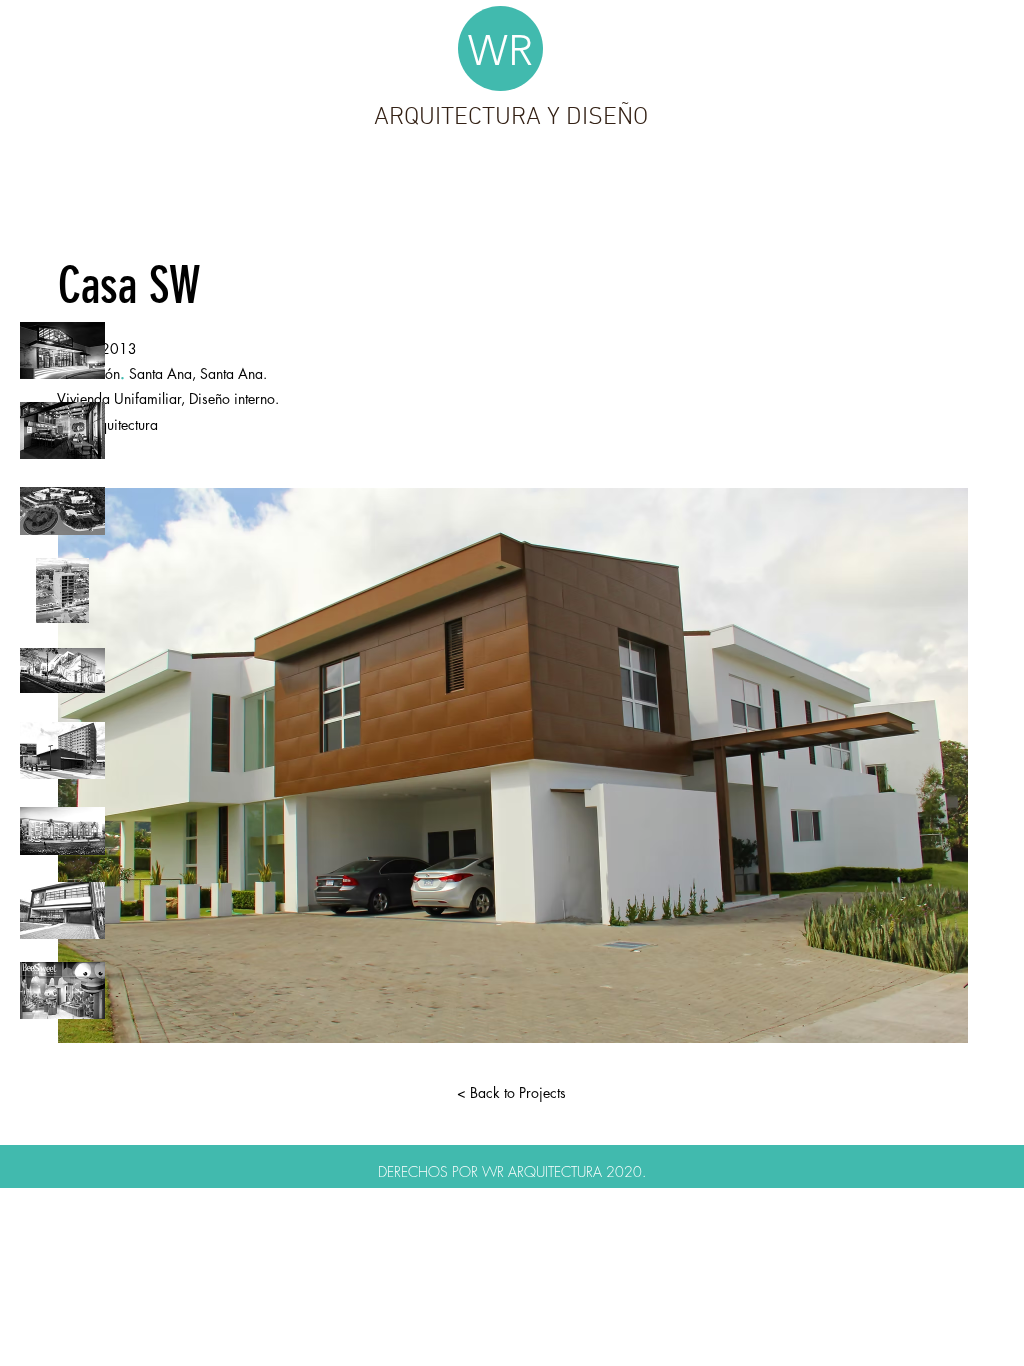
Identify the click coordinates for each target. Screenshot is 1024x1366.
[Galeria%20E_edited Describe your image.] (62, 350)
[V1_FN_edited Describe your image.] (62, 510)
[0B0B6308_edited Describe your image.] (62, 910)
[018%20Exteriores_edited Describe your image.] (62, 750)
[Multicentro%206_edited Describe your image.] (62, 990)
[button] (513, 765)
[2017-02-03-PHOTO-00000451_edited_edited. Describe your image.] (62, 590)
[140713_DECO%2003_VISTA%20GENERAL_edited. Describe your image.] (62, 830)
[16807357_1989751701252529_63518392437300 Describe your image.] (62, 670)
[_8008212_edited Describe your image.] (62, 430)
